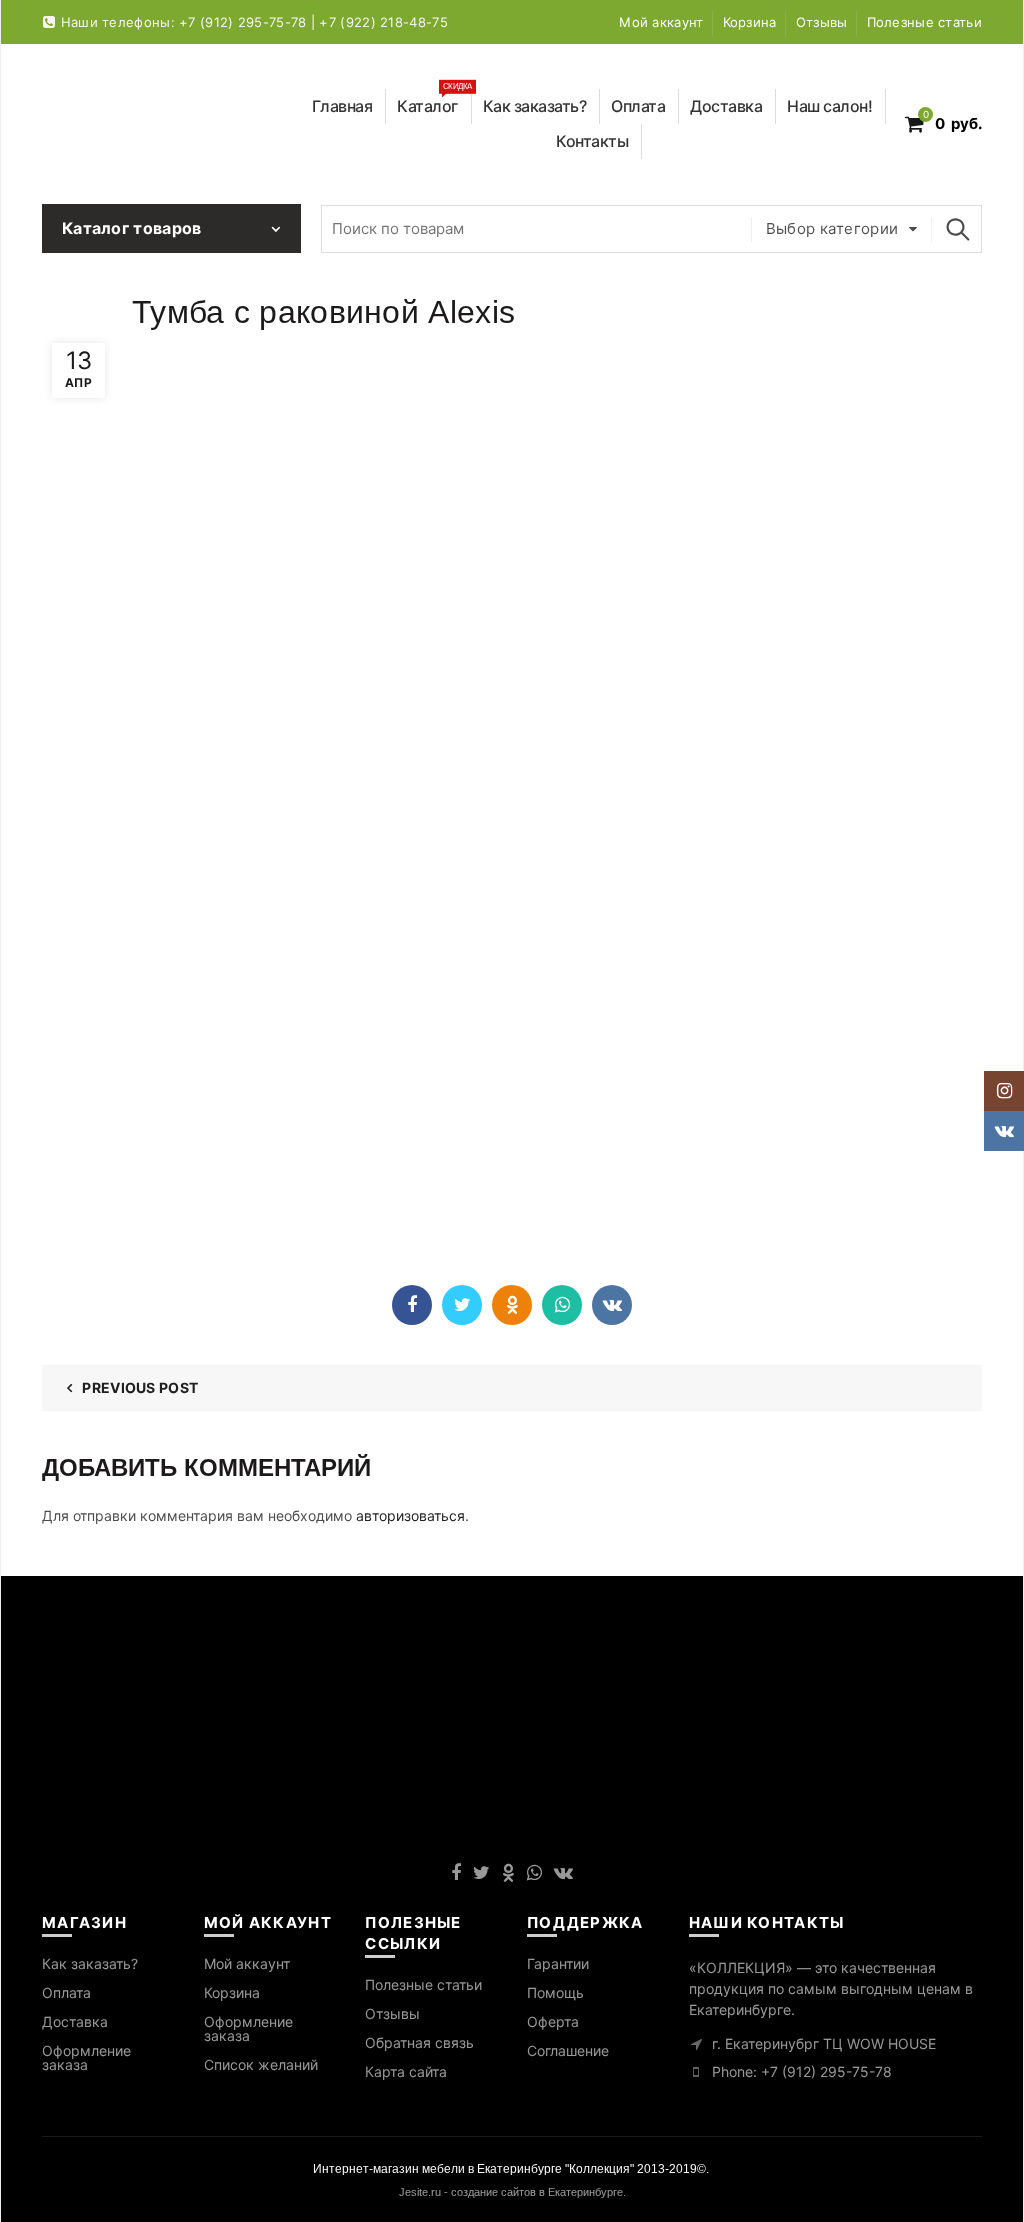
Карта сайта (406, 2071)
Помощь (555, 1992)
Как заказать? (535, 106)
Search (957, 229)
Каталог (434, 102)
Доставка (726, 106)
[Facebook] (412, 1305)
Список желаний (261, 2064)
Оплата (638, 106)
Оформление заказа (86, 2057)
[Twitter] (462, 1305)
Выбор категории (832, 228)
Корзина (750, 22)
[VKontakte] (612, 1305)
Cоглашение (568, 2050)
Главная (342, 106)
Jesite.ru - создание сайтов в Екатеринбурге (511, 2192)
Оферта (553, 2021)
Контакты (592, 141)
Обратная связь (419, 2042)
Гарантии (558, 1963)
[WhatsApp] (562, 1305)
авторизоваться (410, 1515)
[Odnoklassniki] (512, 1305)
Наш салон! (829, 106)
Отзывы (822, 22)
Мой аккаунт (661, 22)
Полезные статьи (925, 22)
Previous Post (140, 1387)
